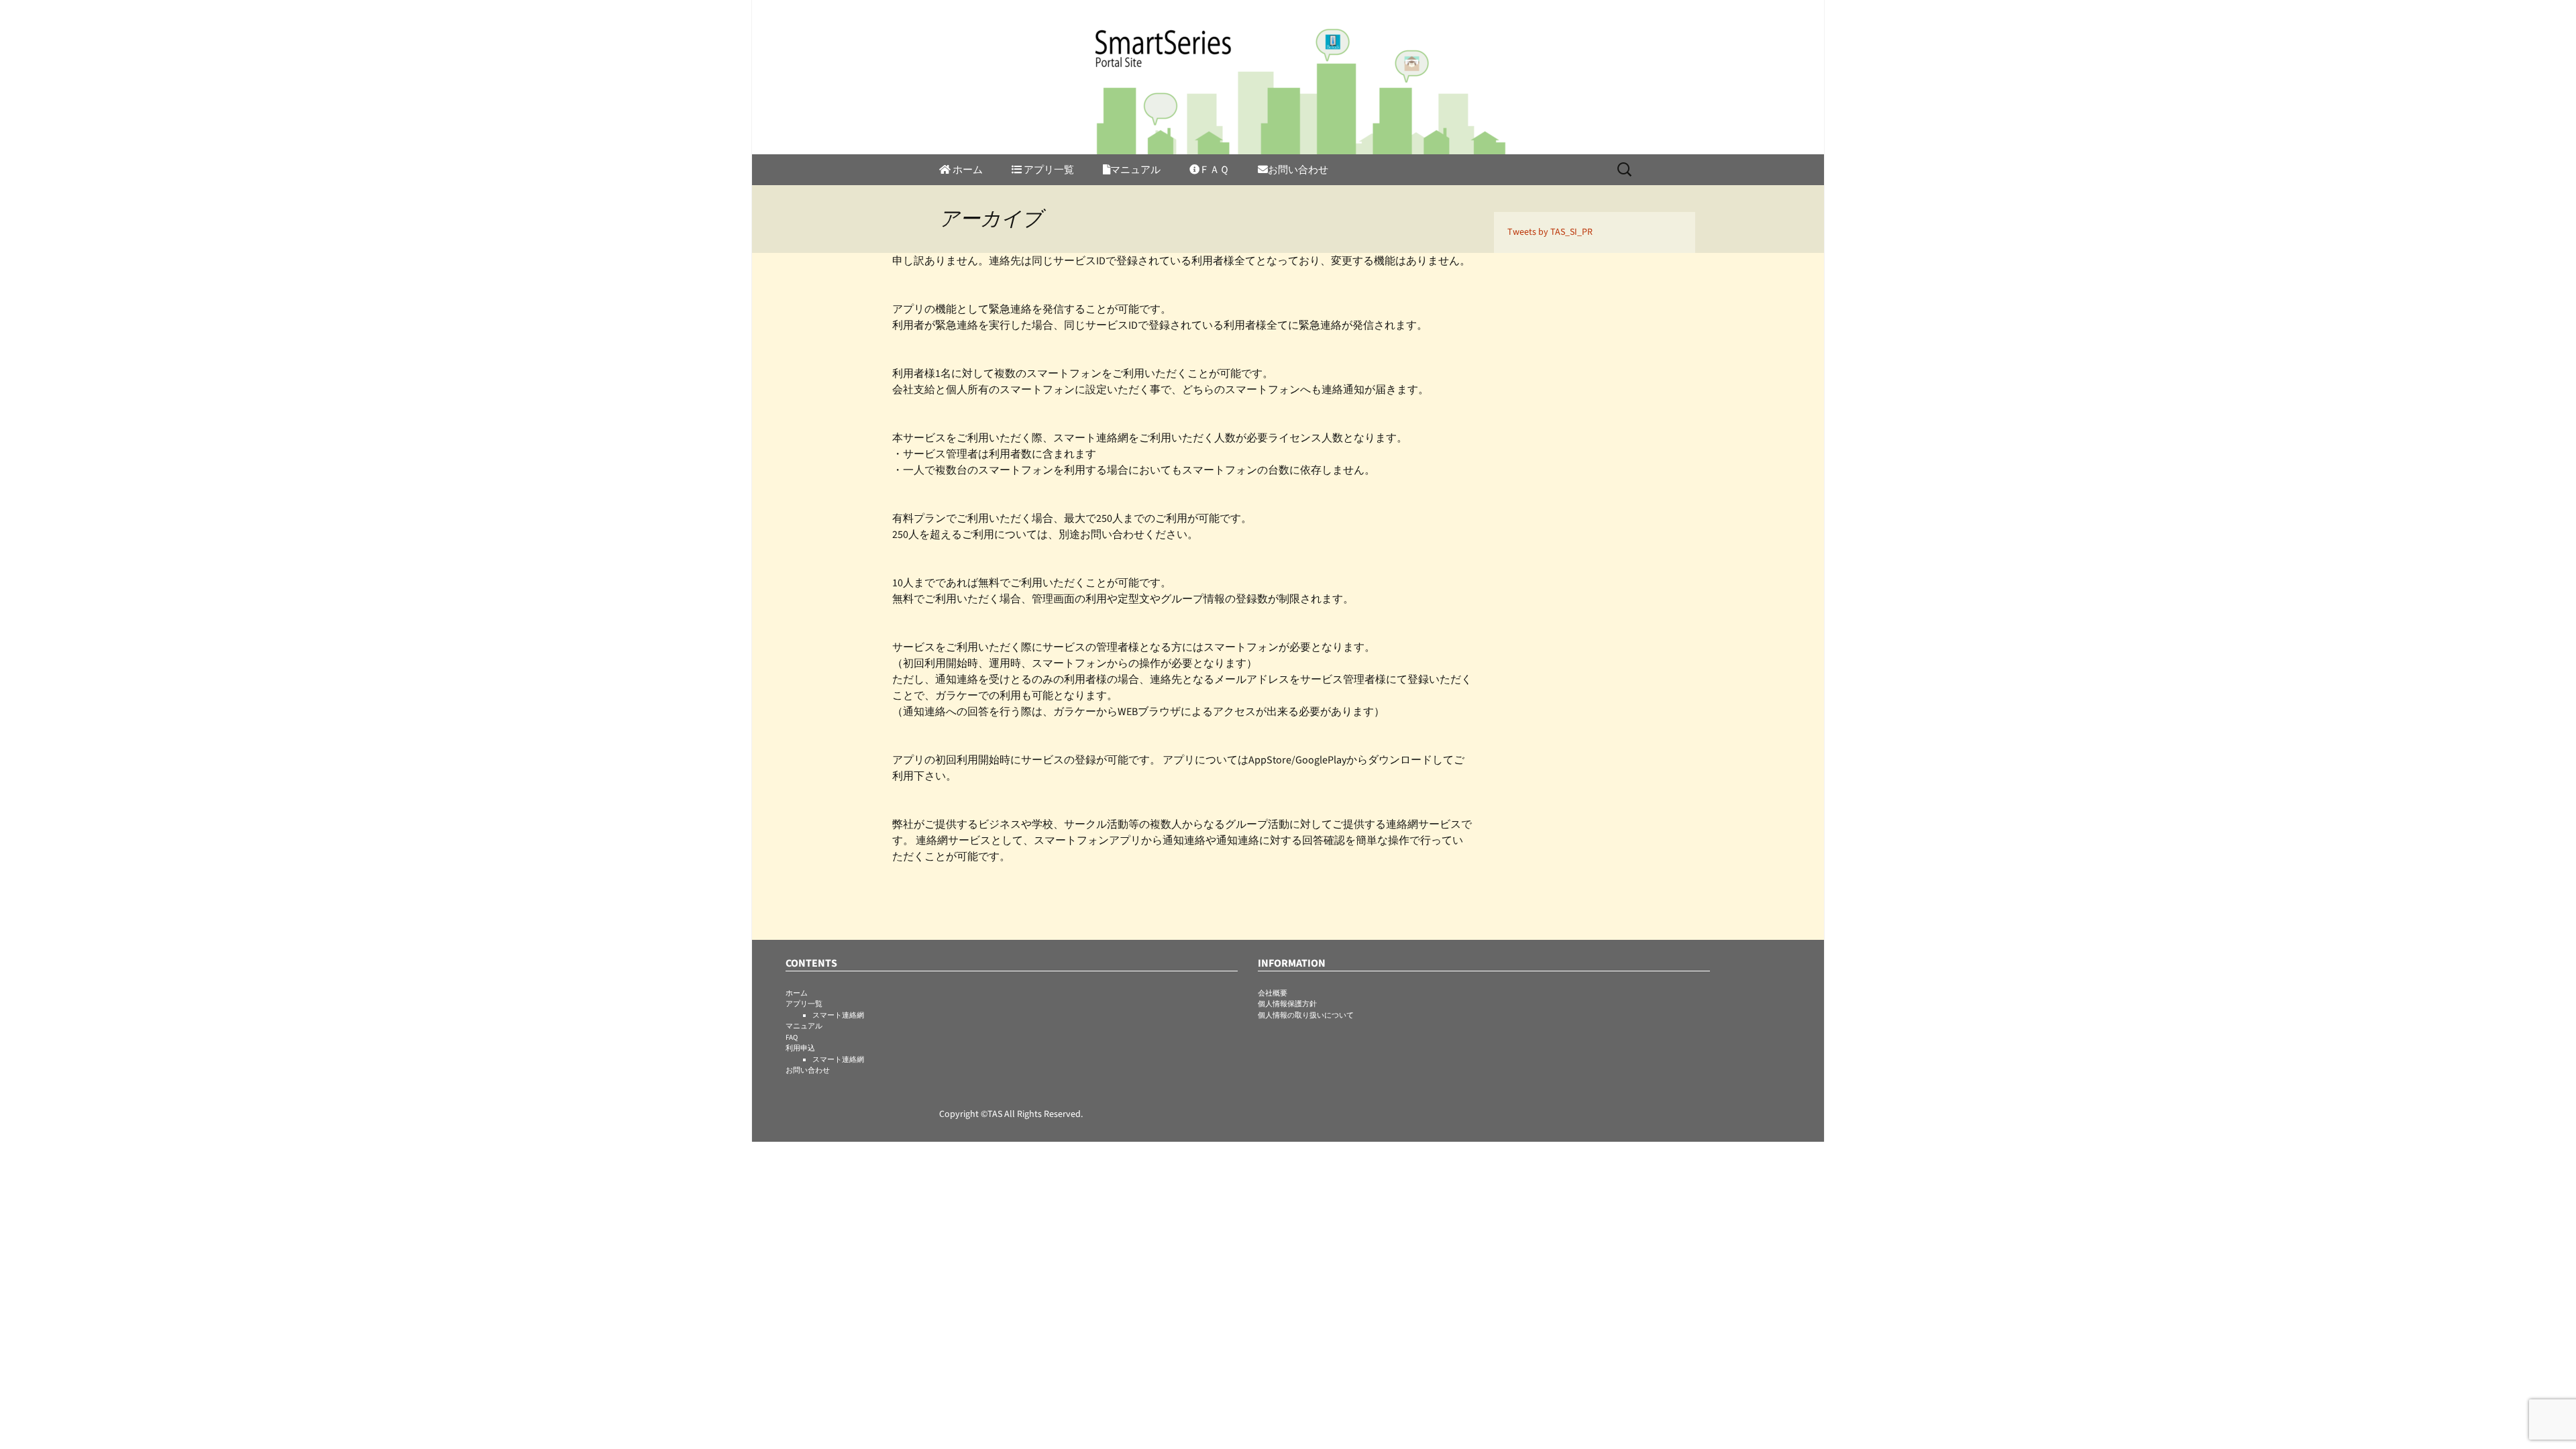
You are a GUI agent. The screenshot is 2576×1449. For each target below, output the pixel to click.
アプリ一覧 (804, 1004)
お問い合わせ (1298, 170)
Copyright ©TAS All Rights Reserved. (1011, 1114)
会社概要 (1273, 993)
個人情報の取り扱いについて (1306, 1015)
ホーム (967, 170)
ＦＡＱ (1214, 170)
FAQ (792, 1037)
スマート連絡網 (838, 1015)
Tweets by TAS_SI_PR (1550, 232)
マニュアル (1135, 170)
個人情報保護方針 (1287, 1004)
